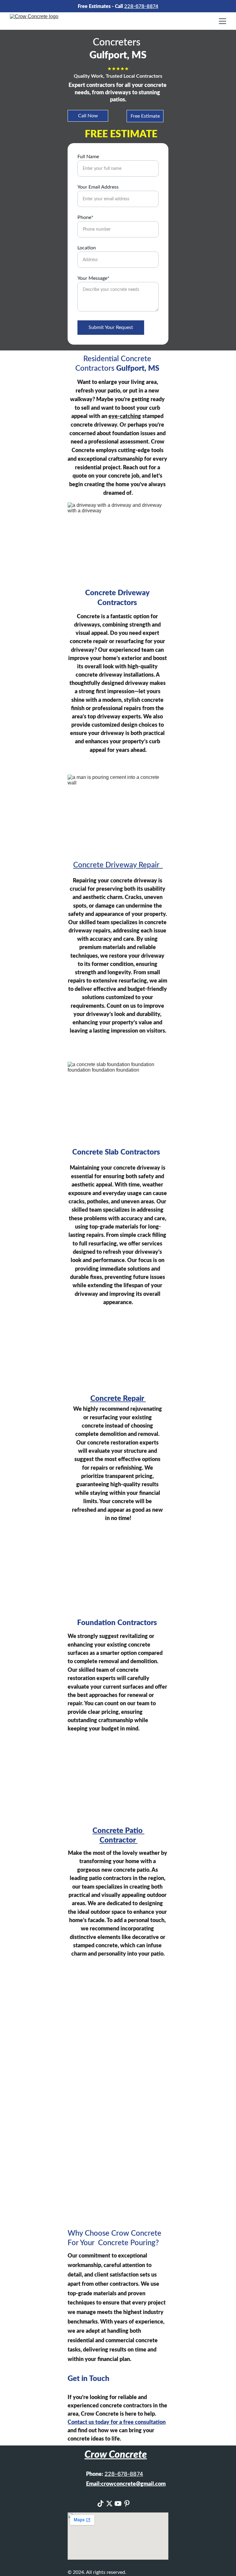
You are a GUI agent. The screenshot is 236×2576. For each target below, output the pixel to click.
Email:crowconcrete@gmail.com (126, 2484)
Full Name (88, 157)
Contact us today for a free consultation (117, 2422)
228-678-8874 (141, 6)
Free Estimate (145, 116)
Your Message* (93, 278)
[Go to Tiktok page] (100, 2504)
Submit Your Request (111, 327)
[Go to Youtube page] (118, 2504)
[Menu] (222, 21)
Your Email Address (98, 187)
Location (87, 248)
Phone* (85, 217)
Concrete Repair (118, 1399)
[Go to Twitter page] (109, 2504)
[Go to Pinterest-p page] (127, 2504)
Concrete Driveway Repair (118, 865)
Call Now (88, 116)
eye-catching (125, 416)
